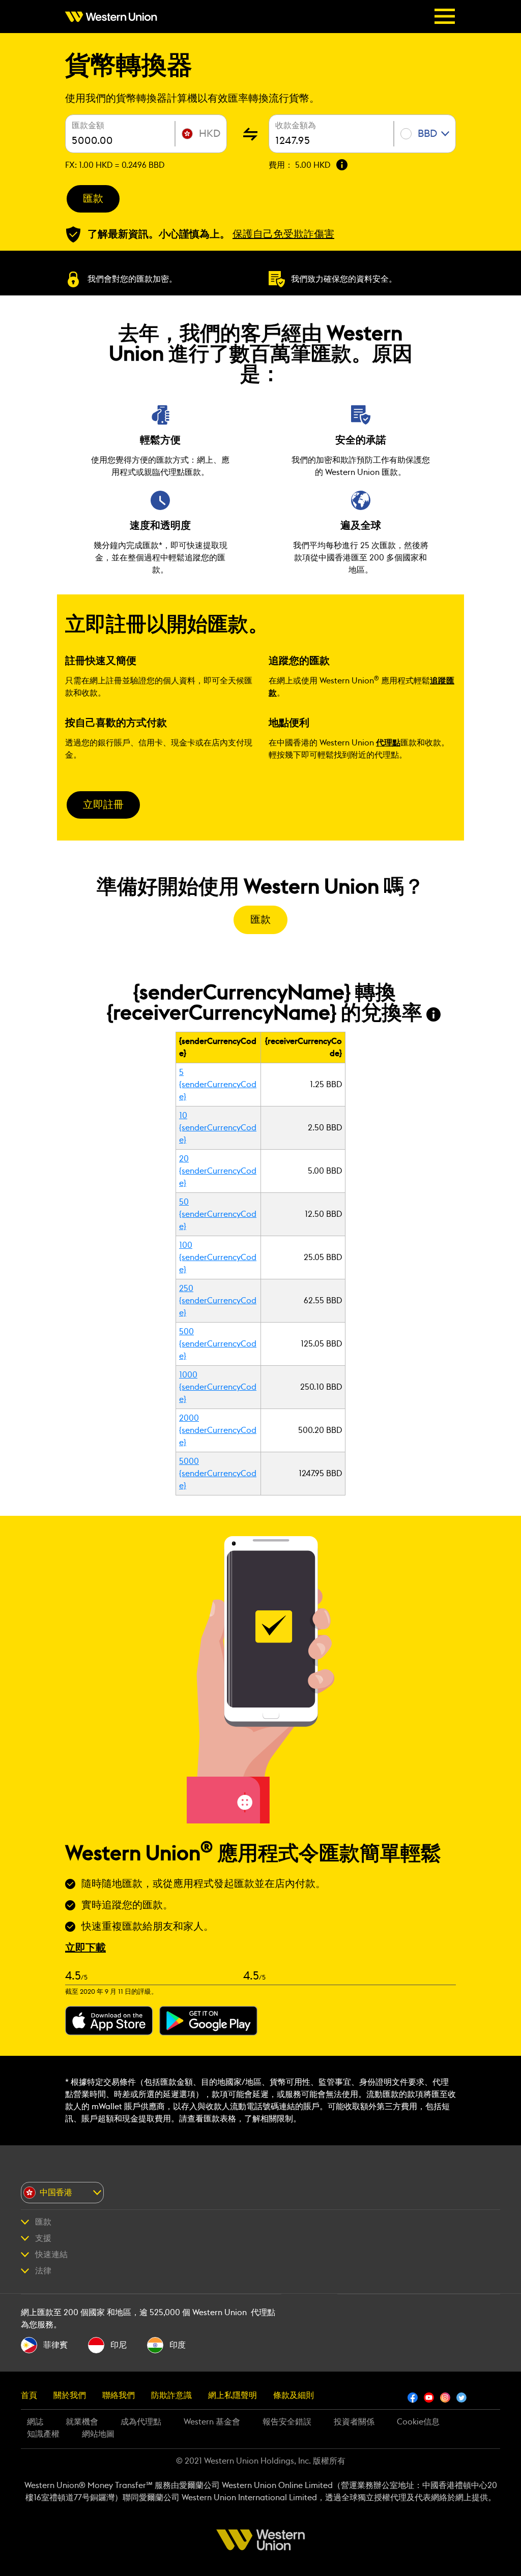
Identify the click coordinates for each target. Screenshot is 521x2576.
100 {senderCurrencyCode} (218, 1257)
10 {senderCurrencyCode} (218, 1128)
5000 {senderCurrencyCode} (218, 1474)
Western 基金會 (212, 2422)
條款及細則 (294, 2395)
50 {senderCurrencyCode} (218, 1214)
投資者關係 (354, 2422)
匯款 (93, 199)
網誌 (35, 2422)
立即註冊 (103, 805)
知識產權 (43, 2434)
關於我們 (70, 2395)
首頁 (29, 2395)
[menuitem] (114, 17)
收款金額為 (296, 126)
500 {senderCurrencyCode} (218, 1344)
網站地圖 (98, 2434)
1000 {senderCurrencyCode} (218, 1387)
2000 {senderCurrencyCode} (218, 1430)
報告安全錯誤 (287, 2422)
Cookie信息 (418, 2422)
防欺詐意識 (171, 2395)
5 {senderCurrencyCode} (218, 1085)
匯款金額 (88, 126)
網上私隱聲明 (233, 2395)
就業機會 (82, 2422)
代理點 (388, 743)
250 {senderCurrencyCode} (218, 1301)
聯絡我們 (119, 2395)
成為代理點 (141, 2422)
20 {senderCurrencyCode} (218, 1171)
